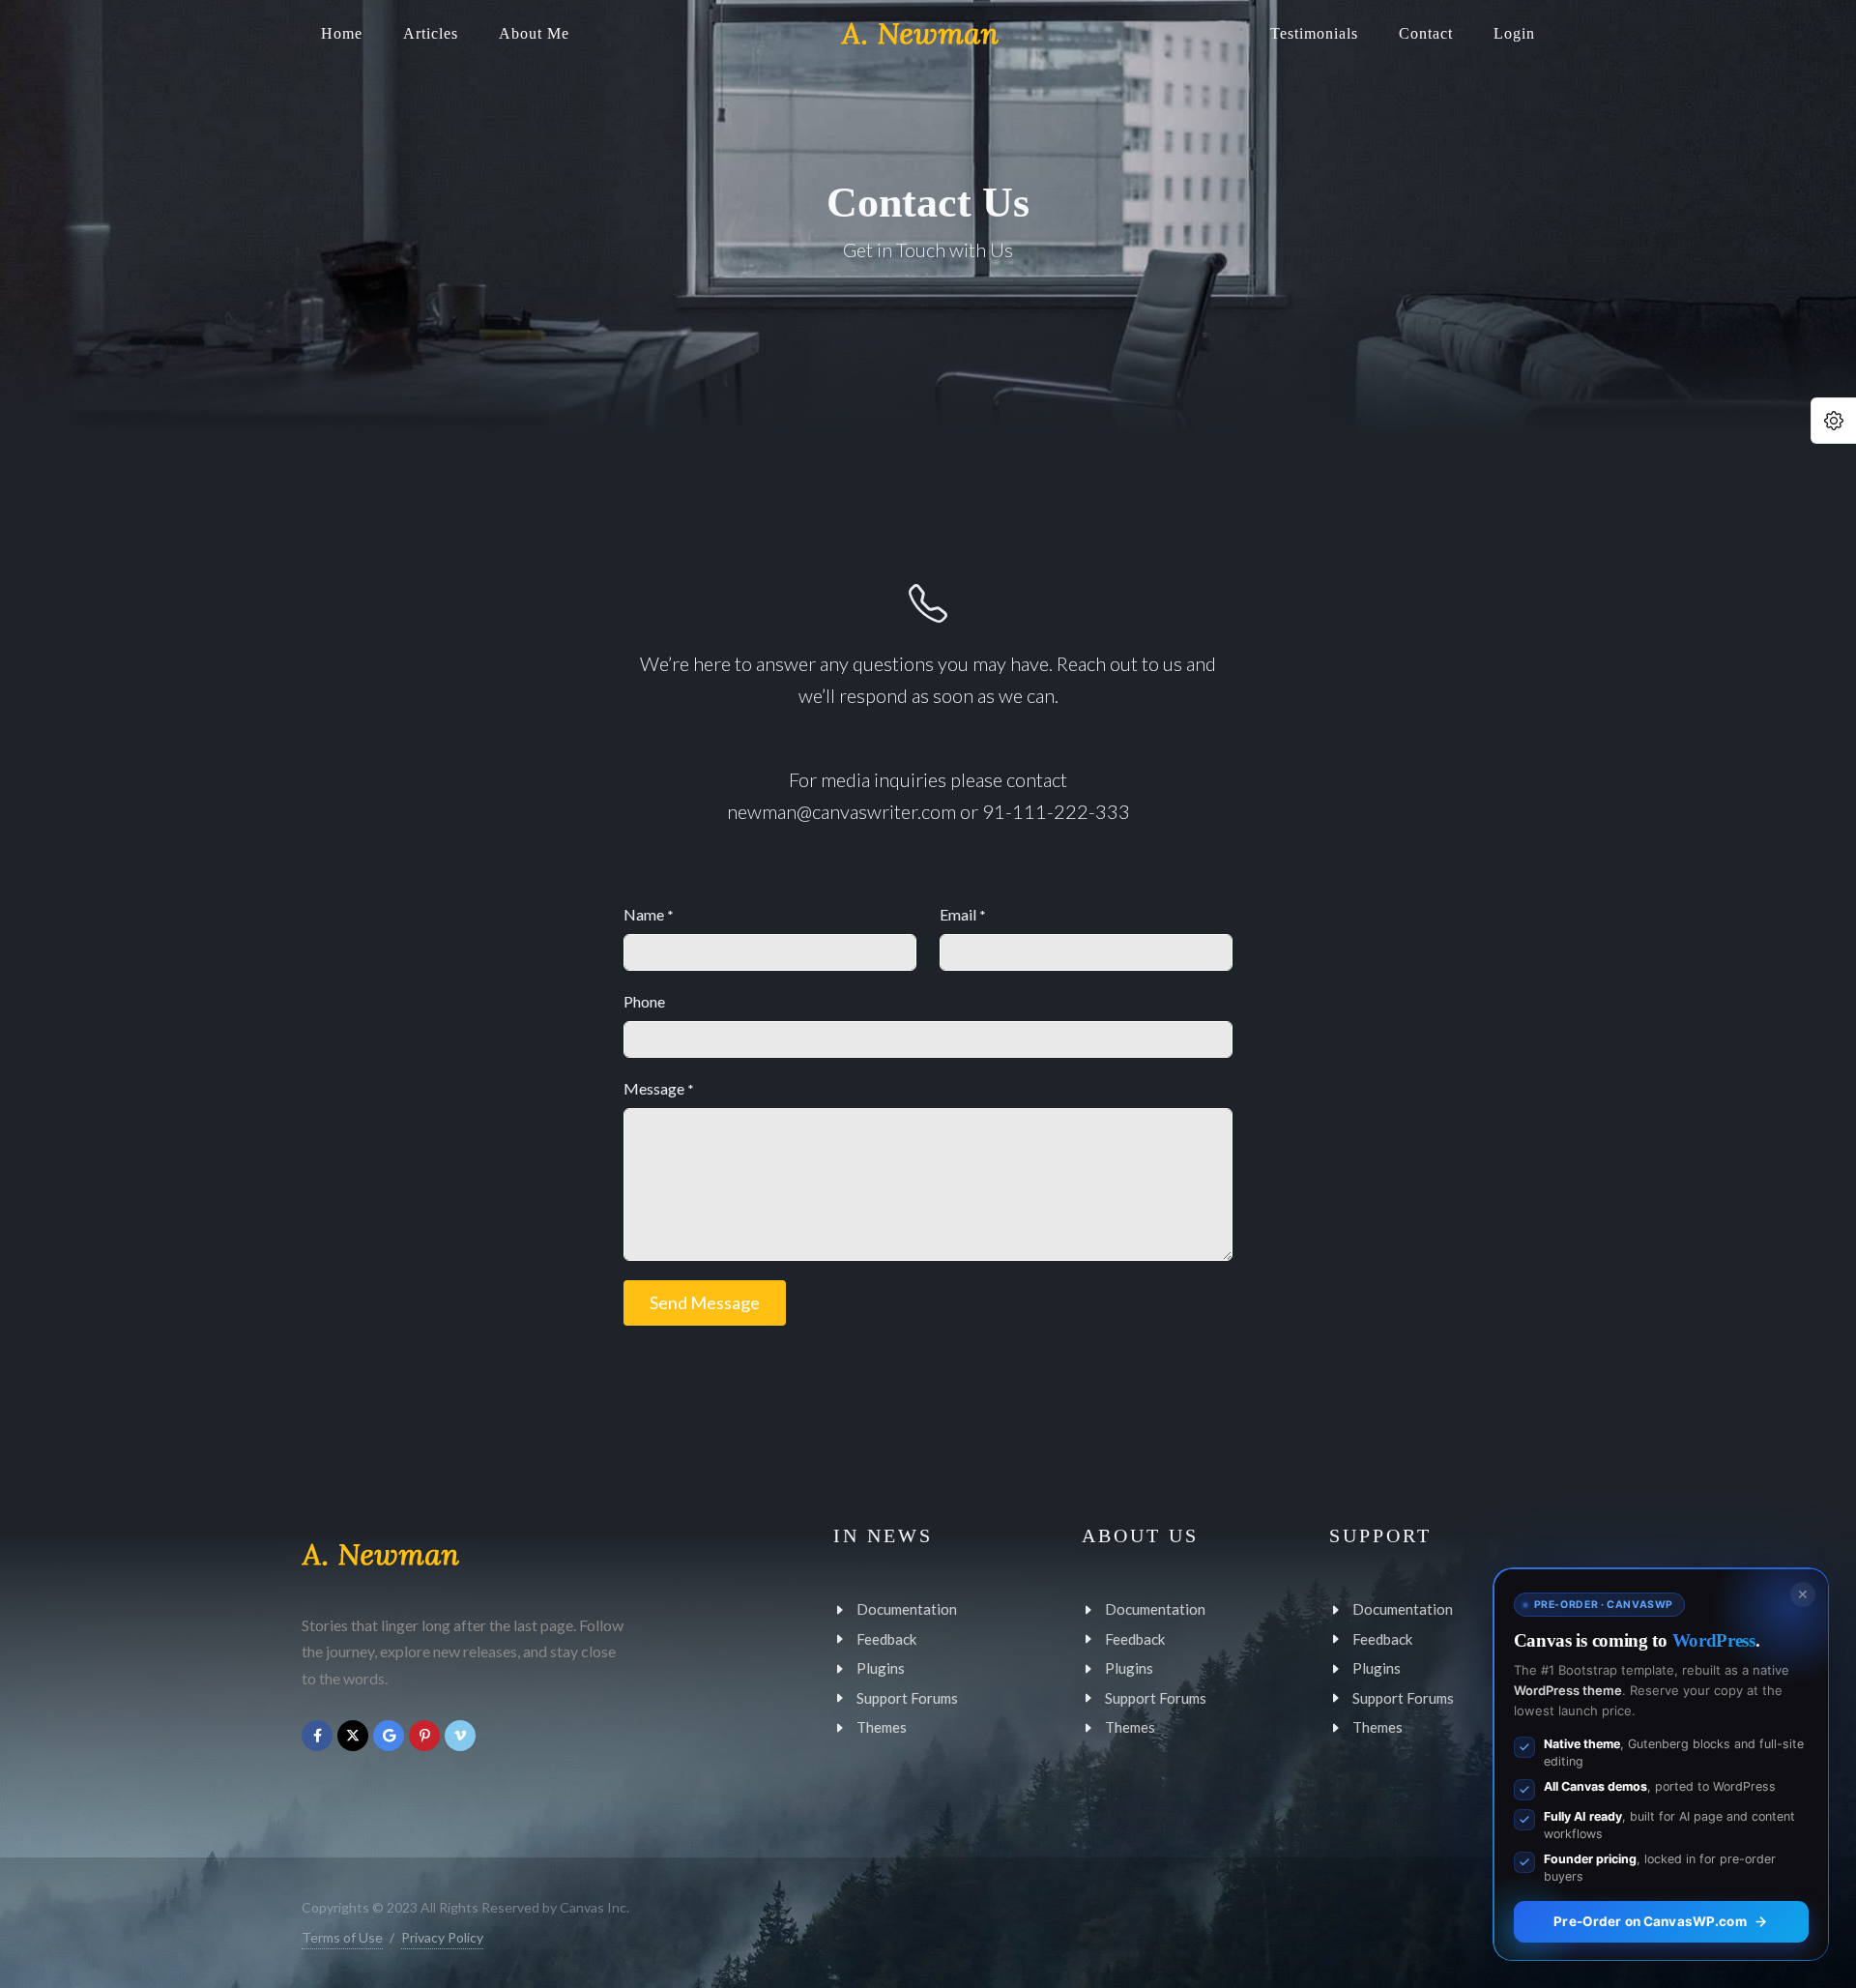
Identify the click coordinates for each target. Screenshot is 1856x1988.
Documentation (907, 1609)
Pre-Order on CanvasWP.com (1650, 1921)
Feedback (886, 1638)
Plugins (881, 1668)
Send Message (705, 1302)
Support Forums (907, 1697)
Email (963, 914)
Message (659, 1088)
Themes (882, 1727)
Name (649, 914)
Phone (644, 1001)
